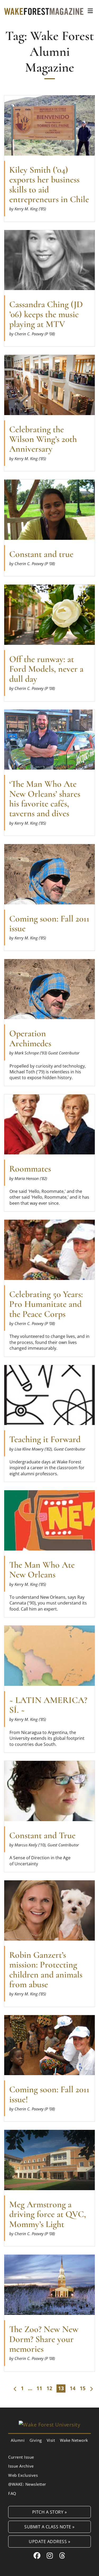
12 (49, 2388)
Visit (51, 2440)
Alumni (18, 2440)
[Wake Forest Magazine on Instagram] (50, 2555)
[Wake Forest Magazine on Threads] (62, 2555)
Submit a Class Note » (49, 2527)
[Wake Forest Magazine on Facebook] (37, 2555)
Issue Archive (21, 2466)
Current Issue (21, 2457)
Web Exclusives (23, 2475)
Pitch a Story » (50, 2512)
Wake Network (74, 2440)
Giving (36, 2440)
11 (39, 2388)
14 (73, 2388)
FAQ (12, 2493)
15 (83, 2388)
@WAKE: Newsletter (27, 2484)
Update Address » (49, 2541)
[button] (90, 11)
